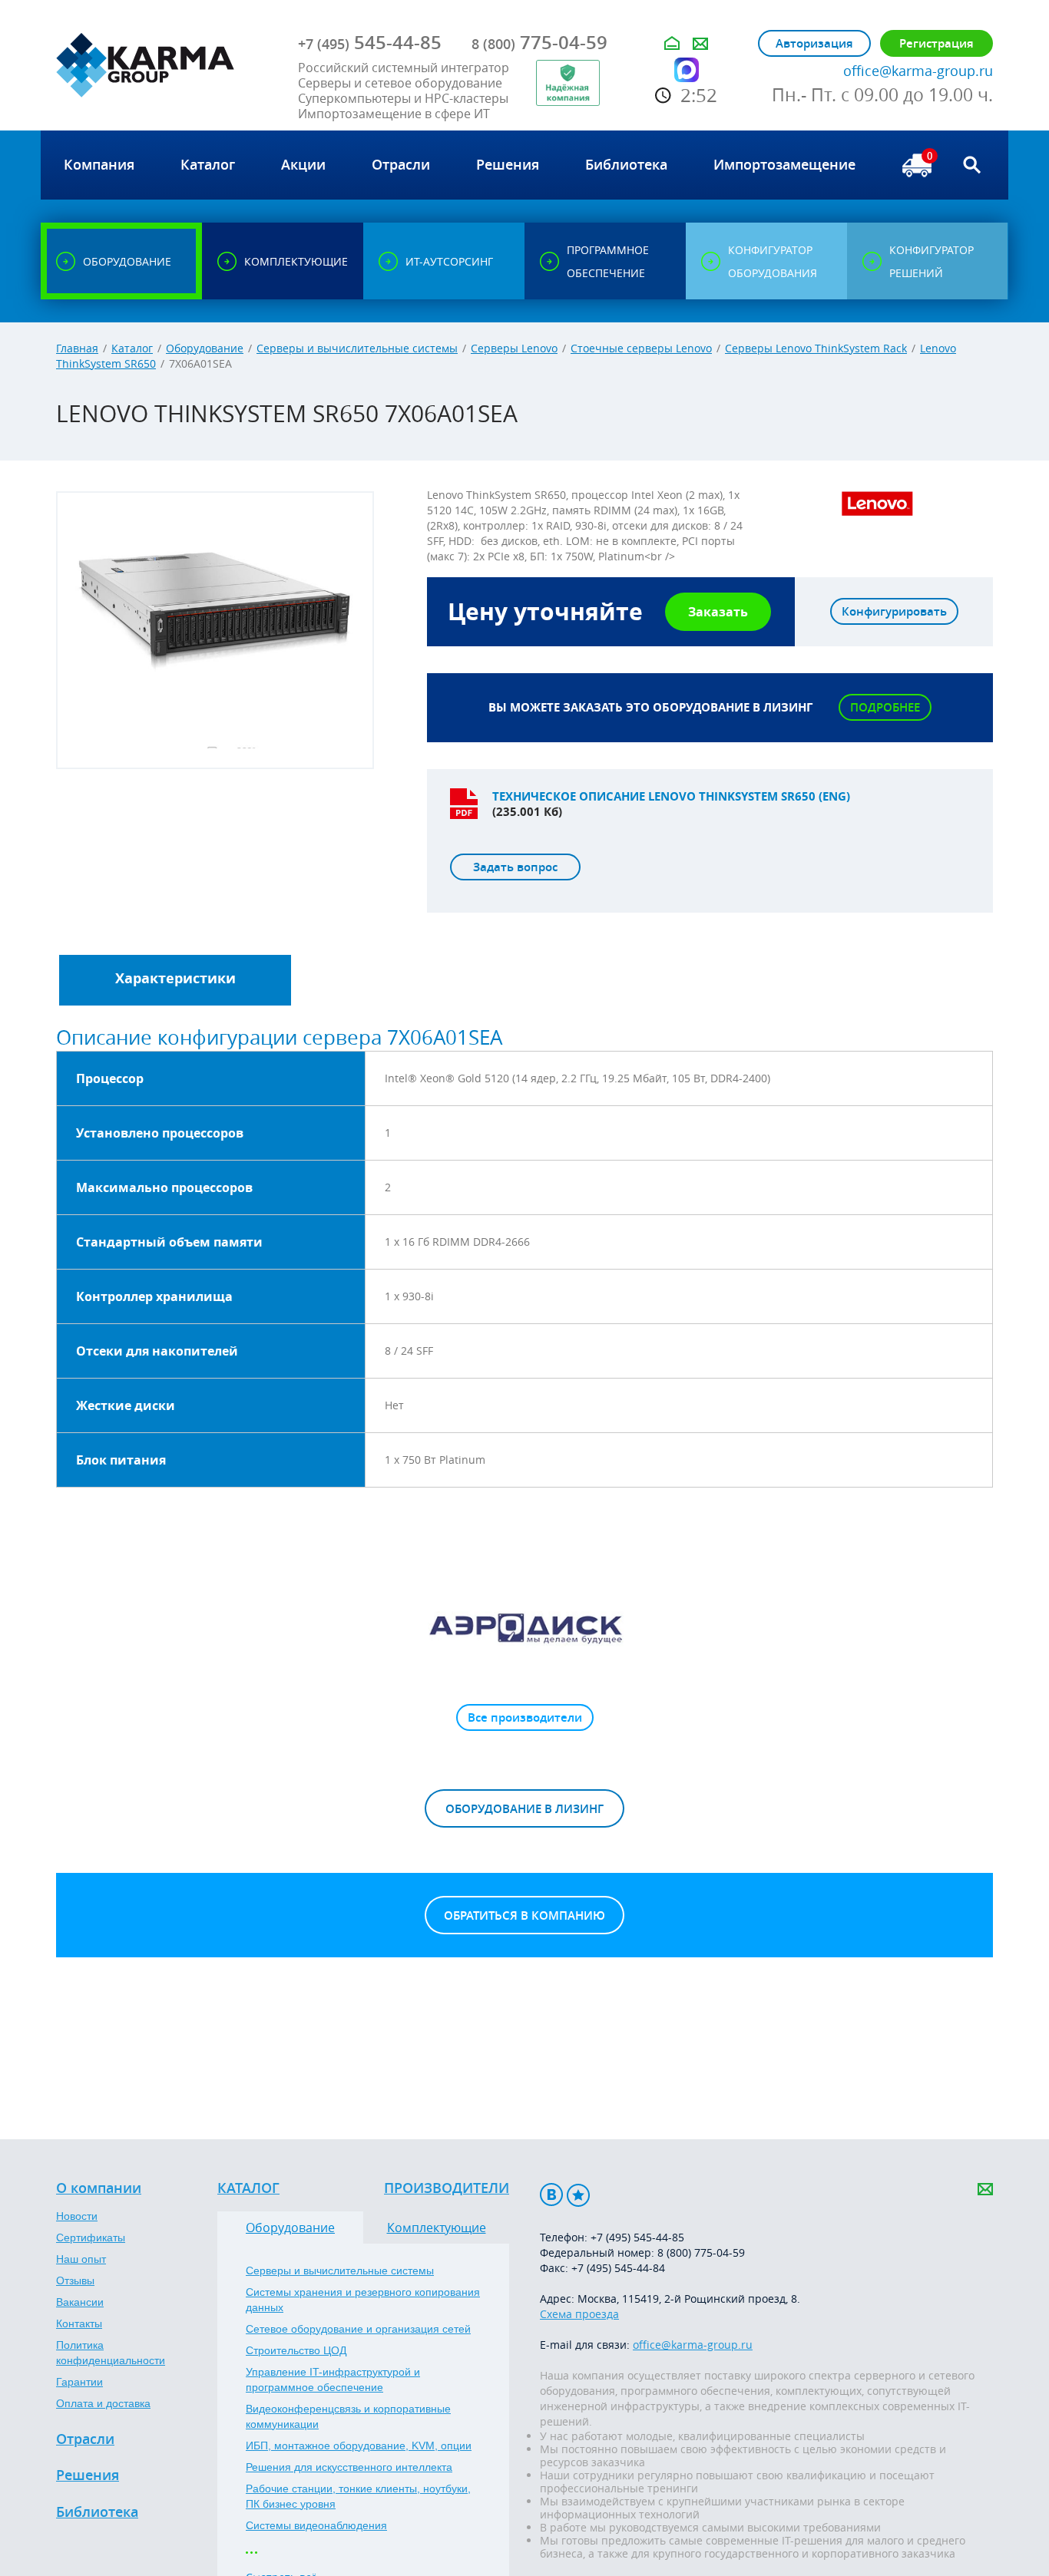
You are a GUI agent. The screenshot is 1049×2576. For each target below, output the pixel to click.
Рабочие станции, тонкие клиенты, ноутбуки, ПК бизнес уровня (358, 2496)
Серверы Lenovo (514, 348)
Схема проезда (579, 2314)
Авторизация (814, 43)
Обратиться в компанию (524, 1915)
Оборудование (205, 348)
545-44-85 (370, 42)
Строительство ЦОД (296, 2350)
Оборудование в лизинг (524, 1809)
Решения (88, 2475)
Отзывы (75, 2280)
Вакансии (80, 2302)
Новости (77, 2216)
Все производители (525, 1717)
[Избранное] (578, 2195)
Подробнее (885, 707)
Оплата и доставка (103, 2403)
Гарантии (79, 2382)
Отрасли (85, 2439)
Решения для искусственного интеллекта (349, 2467)
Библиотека (97, 2512)
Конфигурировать (894, 611)
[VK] (551, 2195)
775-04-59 (539, 42)
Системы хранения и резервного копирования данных (363, 2300)
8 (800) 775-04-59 (701, 2252)
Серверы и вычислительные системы (357, 348)
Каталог (132, 348)
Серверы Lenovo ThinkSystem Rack (816, 348)
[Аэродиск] (524, 1627)
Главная (77, 348)
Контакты (79, 2323)
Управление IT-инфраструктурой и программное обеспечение (333, 2379)
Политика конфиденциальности (111, 2353)
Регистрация (936, 43)
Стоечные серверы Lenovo (641, 348)
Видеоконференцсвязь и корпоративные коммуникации (348, 2416)
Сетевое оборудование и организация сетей (358, 2329)
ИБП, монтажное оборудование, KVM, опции (359, 2446)
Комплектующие (437, 2228)
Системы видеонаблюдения (316, 2525)
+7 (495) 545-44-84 (618, 2268)
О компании (99, 2188)
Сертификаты (91, 2237)
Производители (447, 2188)
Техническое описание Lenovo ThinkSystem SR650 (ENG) (671, 796)
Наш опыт (81, 2259)
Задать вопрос (515, 867)
